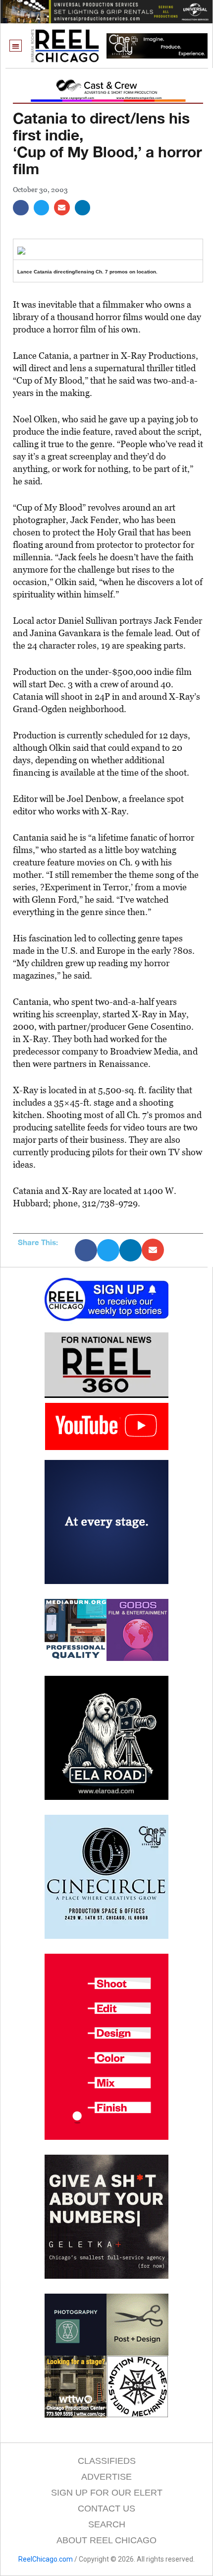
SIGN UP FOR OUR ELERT (107, 2493)
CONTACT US (106, 2509)
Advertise (106, 2477)
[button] (16, 46)
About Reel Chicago (106, 2540)
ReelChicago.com (46, 2559)
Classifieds (107, 2461)
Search (107, 2524)
